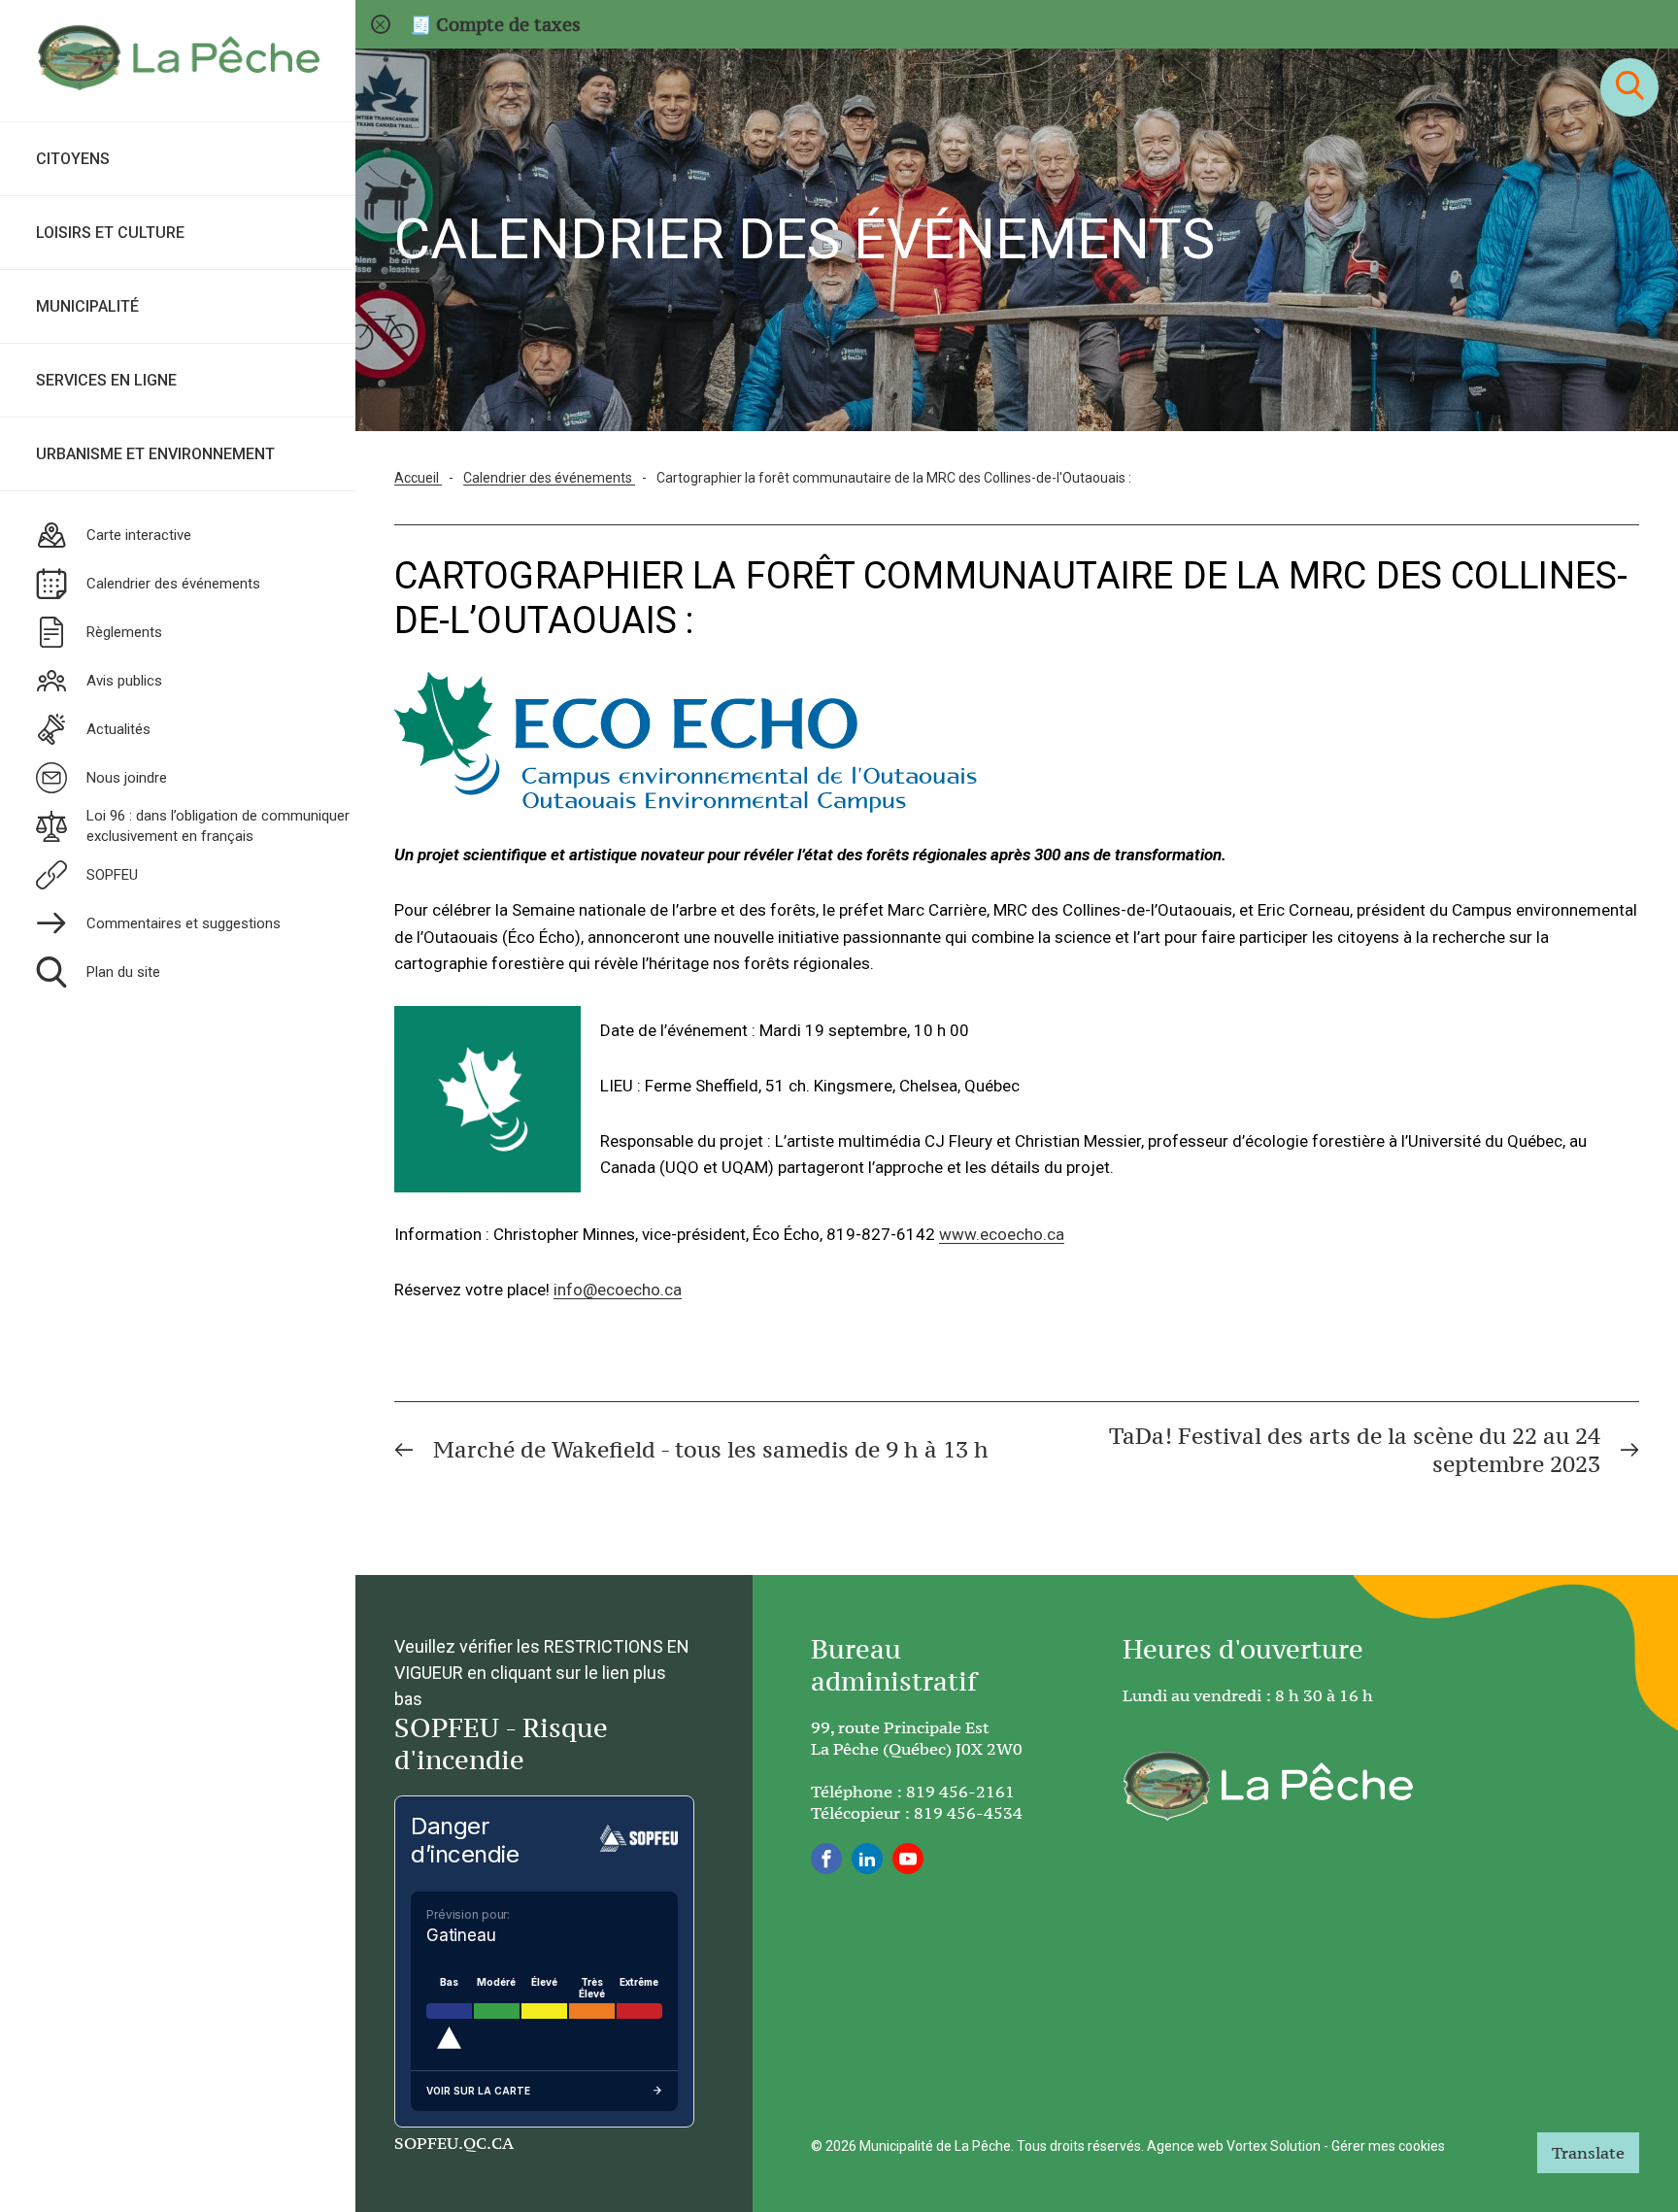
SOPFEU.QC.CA (454, 2143)
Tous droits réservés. (1080, 2146)
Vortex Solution (1274, 2146)
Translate (1588, 2153)
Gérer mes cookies (1388, 2146)
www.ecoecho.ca (1002, 1234)
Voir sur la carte (478, 2091)
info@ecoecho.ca (618, 1290)
